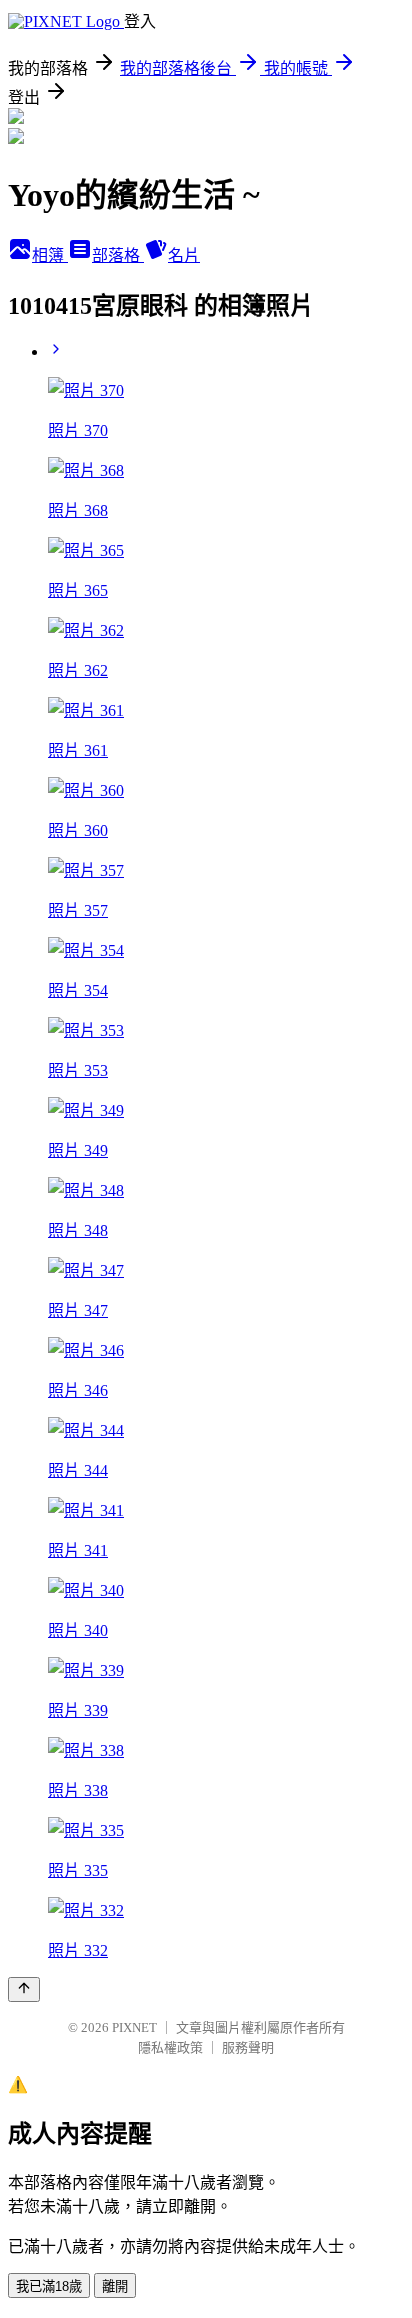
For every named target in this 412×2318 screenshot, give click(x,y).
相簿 (50, 255)
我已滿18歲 (49, 2286)
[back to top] (24, 1989)
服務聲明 (248, 2047)
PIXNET (134, 2027)
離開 (115, 2286)
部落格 (118, 255)
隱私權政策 (170, 2047)
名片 (184, 255)
